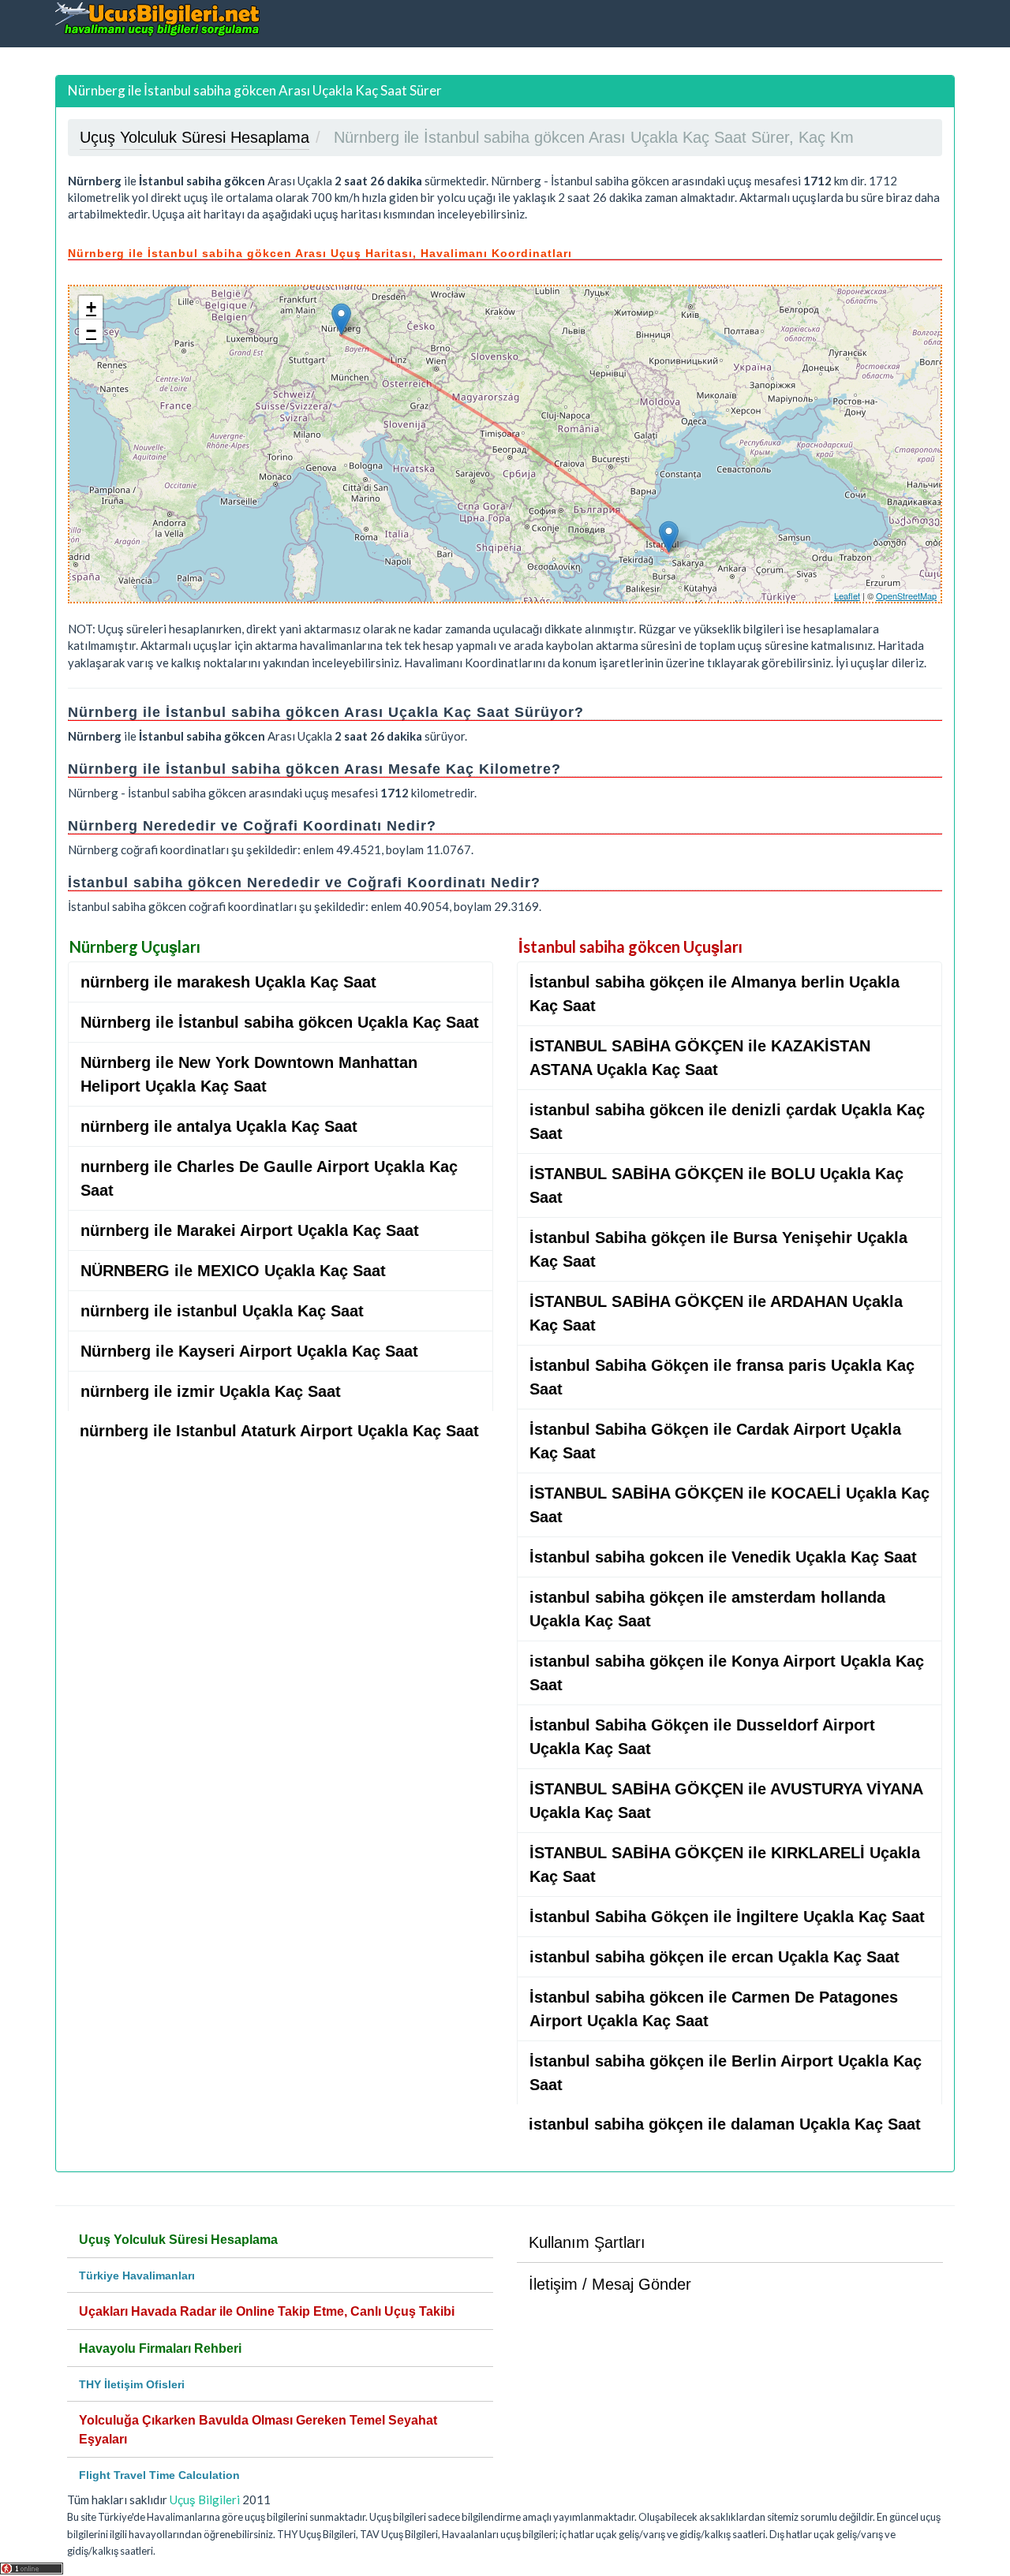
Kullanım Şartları (587, 2242)
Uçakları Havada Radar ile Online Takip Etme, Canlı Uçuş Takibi (267, 2311)
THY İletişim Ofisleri (132, 2384)
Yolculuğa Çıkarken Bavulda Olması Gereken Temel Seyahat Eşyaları (258, 2430)
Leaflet (847, 595)
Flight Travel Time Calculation (159, 2475)
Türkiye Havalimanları (137, 2275)
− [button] (91, 331)
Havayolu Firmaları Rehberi (160, 2348)
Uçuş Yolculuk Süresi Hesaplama (178, 2240)
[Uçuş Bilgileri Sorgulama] (158, 19)
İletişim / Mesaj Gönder (610, 2284)
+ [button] (91, 307)
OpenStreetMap (906, 595)
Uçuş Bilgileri (205, 2499)
